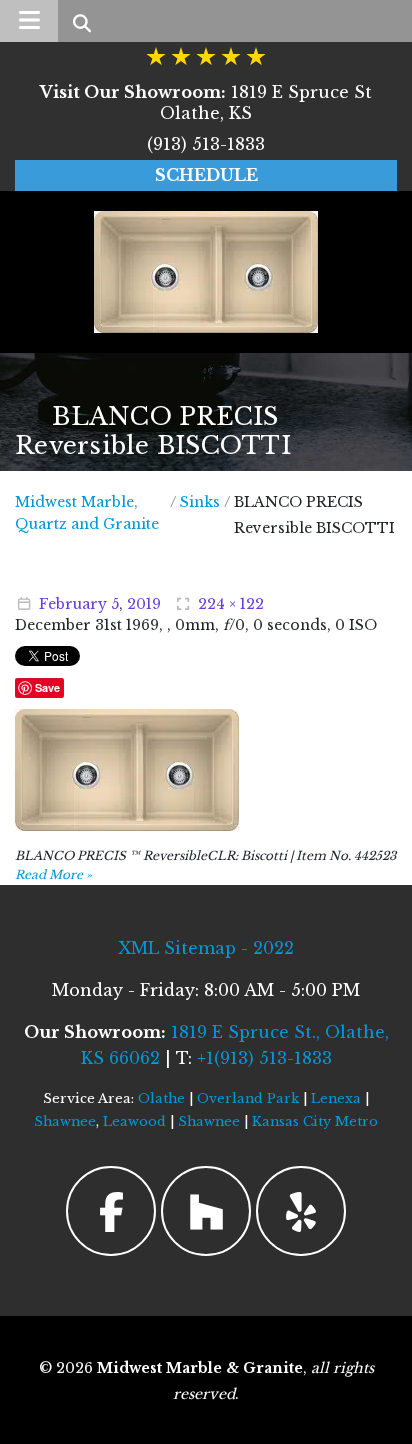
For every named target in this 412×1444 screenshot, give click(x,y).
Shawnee (65, 1121)
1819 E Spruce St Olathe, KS (206, 102)
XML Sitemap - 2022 (206, 948)
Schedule (206, 175)
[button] (29, 21)
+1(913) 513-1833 (264, 1058)
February (73, 604)
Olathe (161, 1098)
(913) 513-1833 (206, 144)
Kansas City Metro (315, 1121)
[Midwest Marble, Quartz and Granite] (206, 272)
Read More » (53, 874)
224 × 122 (231, 604)
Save (47, 687)
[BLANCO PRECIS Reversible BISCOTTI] (127, 768)
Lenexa (336, 1098)
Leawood (134, 1121)
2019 (144, 604)
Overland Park (248, 1098)
